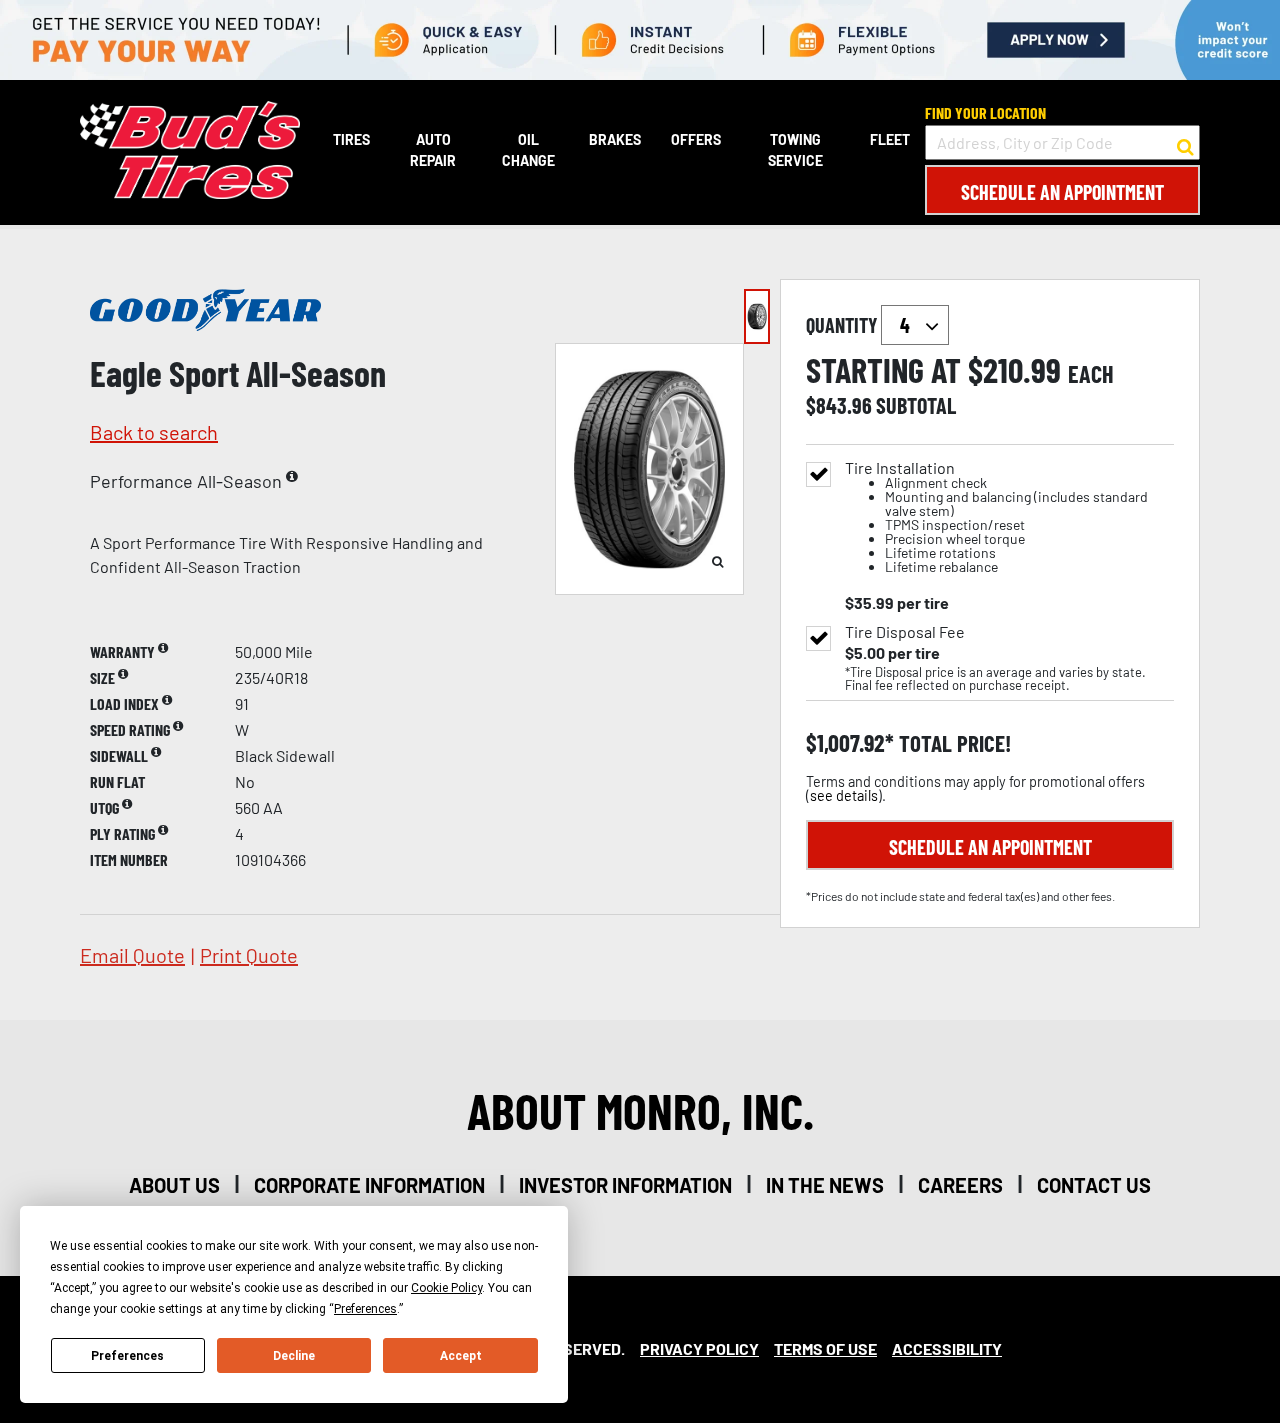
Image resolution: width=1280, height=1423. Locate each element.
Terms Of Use (825, 1348)
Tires (351, 139)
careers (960, 1185)
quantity (843, 325)
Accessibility (947, 1348)
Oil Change (528, 150)
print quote (249, 955)
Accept (461, 1356)
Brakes (615, 139)
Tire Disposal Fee (905, 632)
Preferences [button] (365, 1309)
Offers (696, 139)
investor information (625, 1185)
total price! (952, 743)
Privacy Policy (699, 1348)
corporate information (369, 1185)
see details (844, 795)
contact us (1094, 1185)
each (1091, 374)
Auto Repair (433, 150)
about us (174, 1185)
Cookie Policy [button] (446, 1288)
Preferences (127, 1356)
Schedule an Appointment (1062, 192)
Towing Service (795, 150)
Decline (294, 1356)
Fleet (890, 139)
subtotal (916, 405)
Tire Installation (996, 517)
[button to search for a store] (1185, 143)
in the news (825, 1185)
